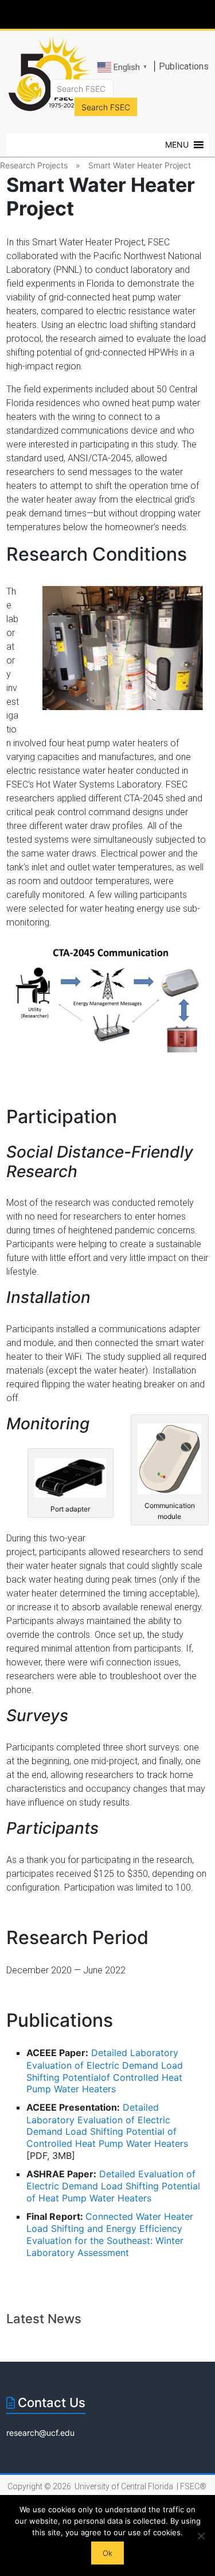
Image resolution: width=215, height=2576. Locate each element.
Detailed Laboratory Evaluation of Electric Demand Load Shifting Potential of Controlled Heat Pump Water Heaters (107, 2125)
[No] (201, 2536)
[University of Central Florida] (87, 14)
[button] (177, 145)
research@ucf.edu (40, 2433)
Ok (107, 2553)
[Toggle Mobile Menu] (204, 14)
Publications (184, 66)
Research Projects (34, 165)
